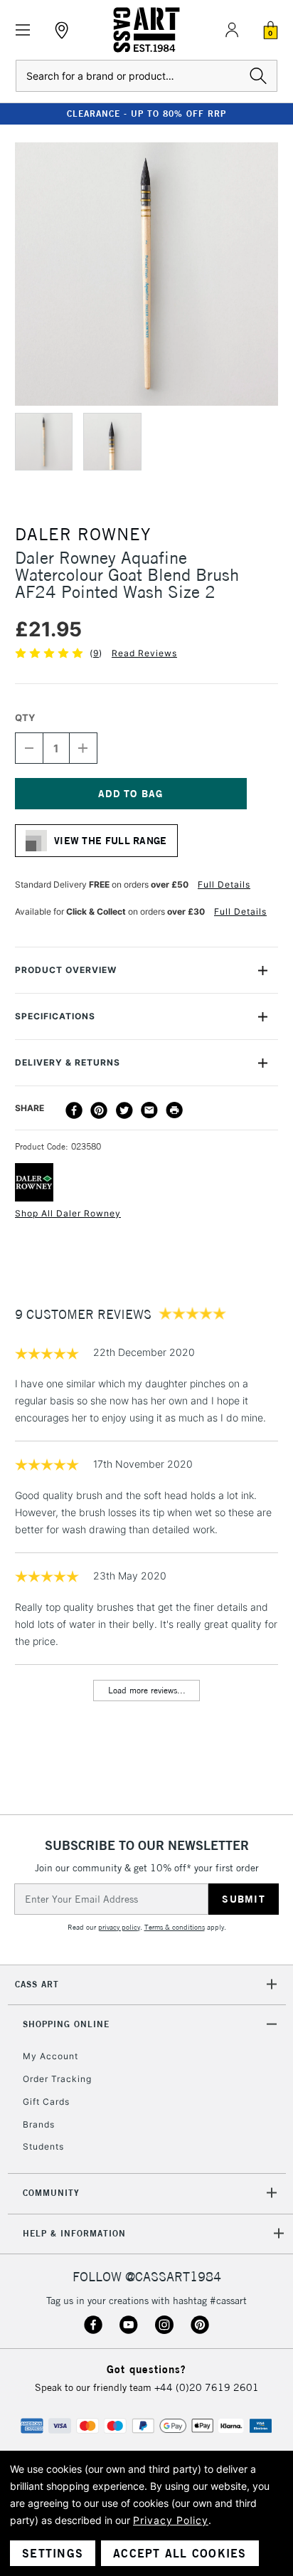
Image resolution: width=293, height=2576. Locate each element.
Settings (53, 2553)
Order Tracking (57, 2079)
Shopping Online (66, 2024)
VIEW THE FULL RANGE (111, 841)
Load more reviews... (147, 1690)
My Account (50, 2056)
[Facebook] (74, 1110)
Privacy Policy (171, 2520)
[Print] (174, 1110)
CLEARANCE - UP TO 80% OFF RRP (146, 114)
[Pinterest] (99, 1110)
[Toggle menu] (23, 30)
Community (51, 2193)
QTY (25, 717)
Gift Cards (46, 2102)
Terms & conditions (175, 1927)
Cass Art (37, 1984)
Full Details (224, 884)
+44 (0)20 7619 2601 (207, 2387)
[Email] (149, 1110)
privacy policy (119, 1927)
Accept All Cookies (180, 2553)
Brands (39, 2124)
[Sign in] (232, 30)
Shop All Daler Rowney (68, 1213)
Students (43, 2146)
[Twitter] (124, 1110)
